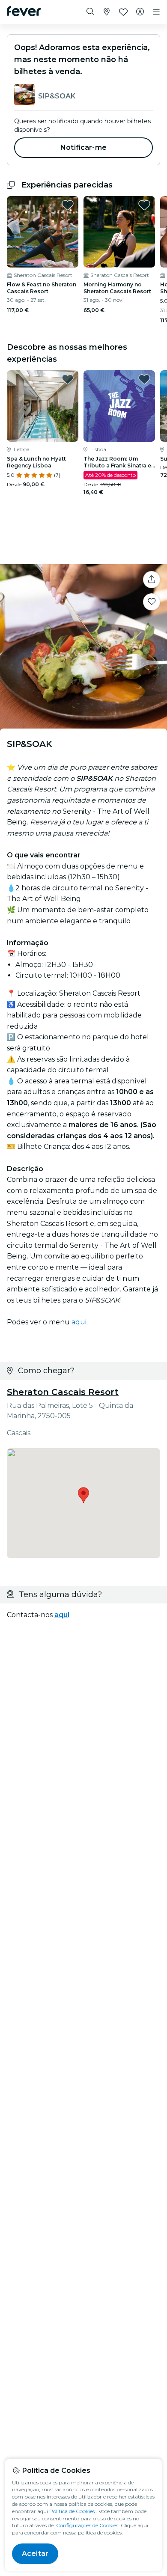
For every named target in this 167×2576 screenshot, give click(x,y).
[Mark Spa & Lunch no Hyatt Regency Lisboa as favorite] (68, 379)
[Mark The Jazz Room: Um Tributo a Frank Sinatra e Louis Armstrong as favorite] (144, 379)
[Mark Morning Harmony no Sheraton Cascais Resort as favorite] (144, 205)
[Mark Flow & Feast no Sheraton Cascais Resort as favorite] (68, 205)
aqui (79, 1322)
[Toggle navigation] (156, 12)
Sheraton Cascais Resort (63, 1392)
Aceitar (35, 2554)
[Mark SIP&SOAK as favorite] (152, 602)
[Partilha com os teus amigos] (152, 580)
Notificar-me (83, 147)
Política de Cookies (72, 2511)
